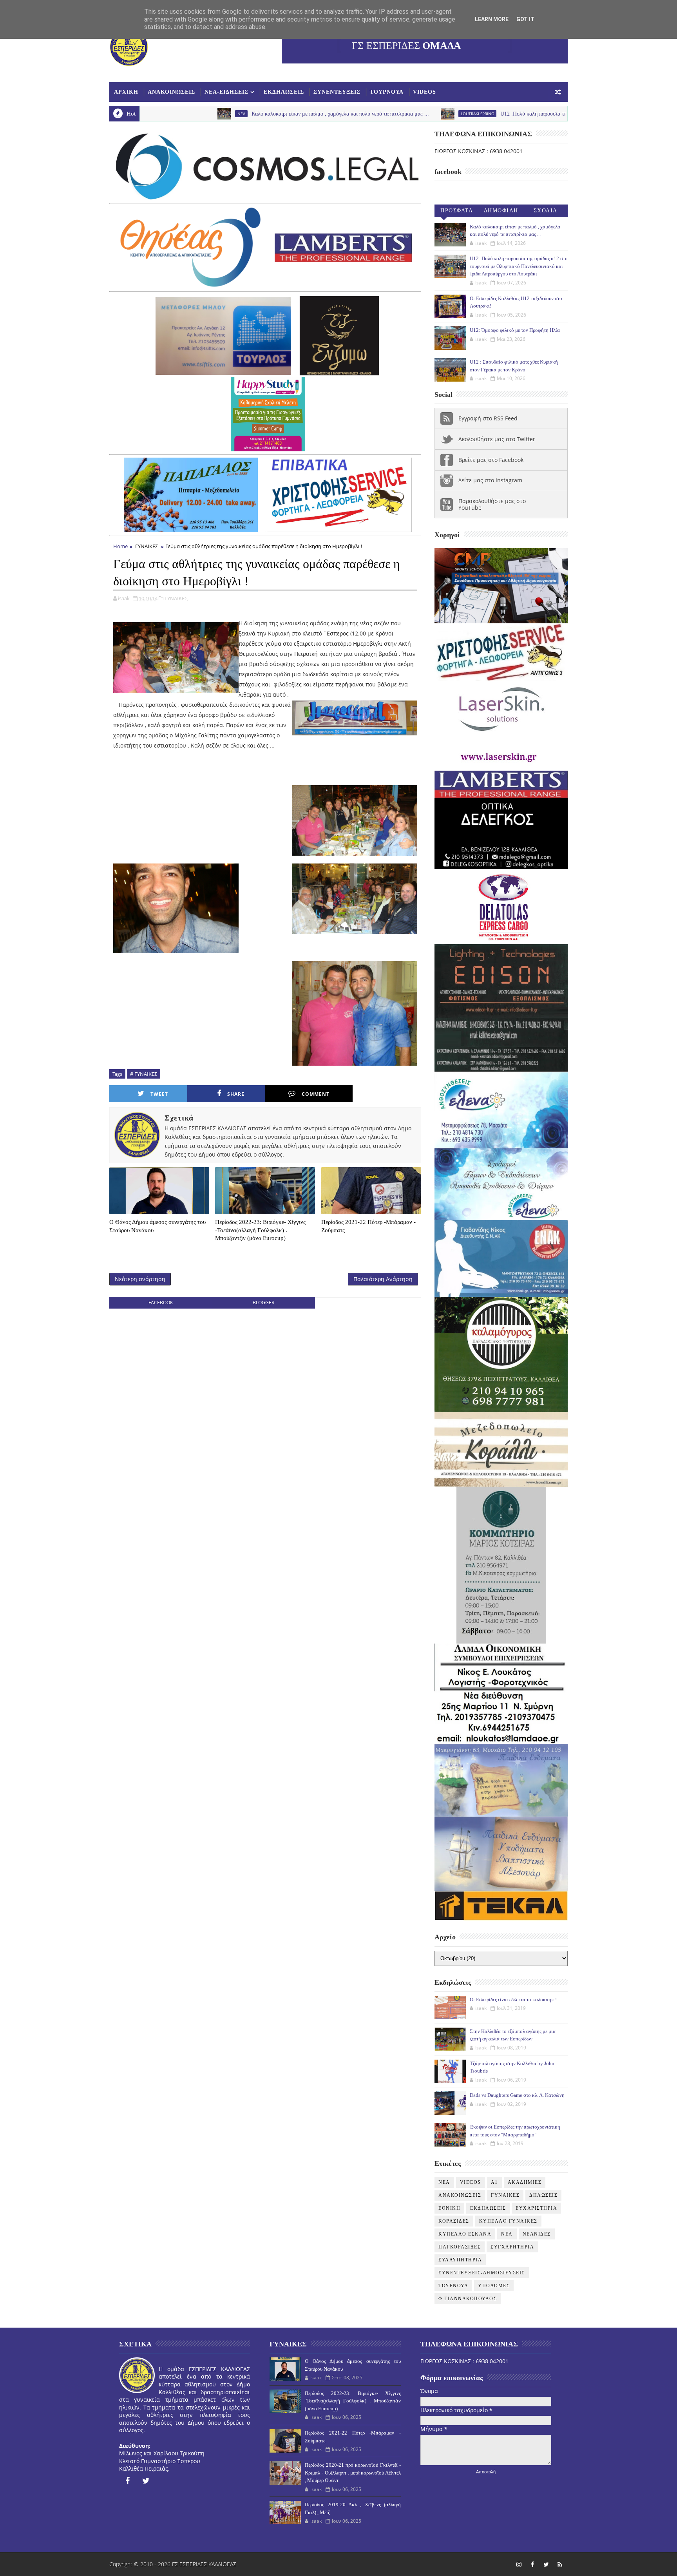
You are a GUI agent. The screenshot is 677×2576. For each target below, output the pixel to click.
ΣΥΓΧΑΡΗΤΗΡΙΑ (512, 2247)
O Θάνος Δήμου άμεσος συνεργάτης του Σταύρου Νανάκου (157, 1226)
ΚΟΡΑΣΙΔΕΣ (454, 2221)
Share (236, 1094)
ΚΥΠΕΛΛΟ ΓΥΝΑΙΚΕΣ (508, 2221)
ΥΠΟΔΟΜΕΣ (494, 2286)
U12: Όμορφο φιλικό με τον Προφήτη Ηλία (515, 330)
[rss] (560, 2564)
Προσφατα (457, 211)
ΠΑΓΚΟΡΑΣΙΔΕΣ (460, 2247)
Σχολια (546, 211)
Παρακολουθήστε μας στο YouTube (492, 504)
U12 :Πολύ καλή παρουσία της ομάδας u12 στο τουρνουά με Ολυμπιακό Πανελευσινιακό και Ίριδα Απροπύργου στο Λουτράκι (511, 114)
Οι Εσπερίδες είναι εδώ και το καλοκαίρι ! (513, 1999)
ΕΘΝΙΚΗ (449, 2208)
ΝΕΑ (507, 2234)
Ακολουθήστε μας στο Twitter (497, 439)
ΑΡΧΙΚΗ (126, 92)
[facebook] (127, 2481)
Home (120, 546)
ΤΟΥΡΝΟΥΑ (387, 92)
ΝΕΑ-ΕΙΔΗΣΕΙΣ (226, 92)
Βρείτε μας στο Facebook (491, 460)
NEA (444, 2182)
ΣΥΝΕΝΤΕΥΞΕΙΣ (337, 92)
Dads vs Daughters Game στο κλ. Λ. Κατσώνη (517, 2095)
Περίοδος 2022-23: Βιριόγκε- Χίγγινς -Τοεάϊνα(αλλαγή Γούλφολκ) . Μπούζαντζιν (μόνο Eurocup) (260, 1230)
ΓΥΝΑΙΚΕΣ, (176, 598)
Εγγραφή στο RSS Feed (488, 418)
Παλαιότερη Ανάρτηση (383, 1279)
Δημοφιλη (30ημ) (501, 212)
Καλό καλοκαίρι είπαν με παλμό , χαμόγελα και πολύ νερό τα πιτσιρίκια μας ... (209, 114)
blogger (263, 1302)
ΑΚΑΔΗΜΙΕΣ (525, 2182)
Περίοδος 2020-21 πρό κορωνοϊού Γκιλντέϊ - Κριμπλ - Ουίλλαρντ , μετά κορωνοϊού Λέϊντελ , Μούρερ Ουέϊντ (353, 2473)
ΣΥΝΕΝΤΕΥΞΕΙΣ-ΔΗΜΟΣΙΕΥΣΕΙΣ (482, 2273)
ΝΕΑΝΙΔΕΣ (537, 2234)
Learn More (492, 19)
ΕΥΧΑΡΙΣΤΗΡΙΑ (536, 2208)
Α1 (494, 2182)
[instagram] (519, 2564)
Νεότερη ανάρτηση (140, 1279)
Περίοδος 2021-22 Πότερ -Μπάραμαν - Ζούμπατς (368, 1226)
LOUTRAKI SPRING (346, 114)
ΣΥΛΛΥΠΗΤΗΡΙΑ (460, 2260)
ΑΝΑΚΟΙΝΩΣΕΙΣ (171, 92)
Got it (525, 19)
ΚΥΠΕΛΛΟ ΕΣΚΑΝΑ (465, 2234)
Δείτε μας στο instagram (490, 480)
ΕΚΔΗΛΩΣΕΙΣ (284, 92)
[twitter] (146, 2481)
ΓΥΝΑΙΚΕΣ (147, 546)
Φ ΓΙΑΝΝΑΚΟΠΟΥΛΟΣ (468, 2299)
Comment (316, 1094)
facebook (161, 1302)
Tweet (159, 1094)
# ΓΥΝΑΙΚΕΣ (144, 1074)
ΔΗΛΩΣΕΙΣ (543, 2195)
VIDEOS (424, 92)
